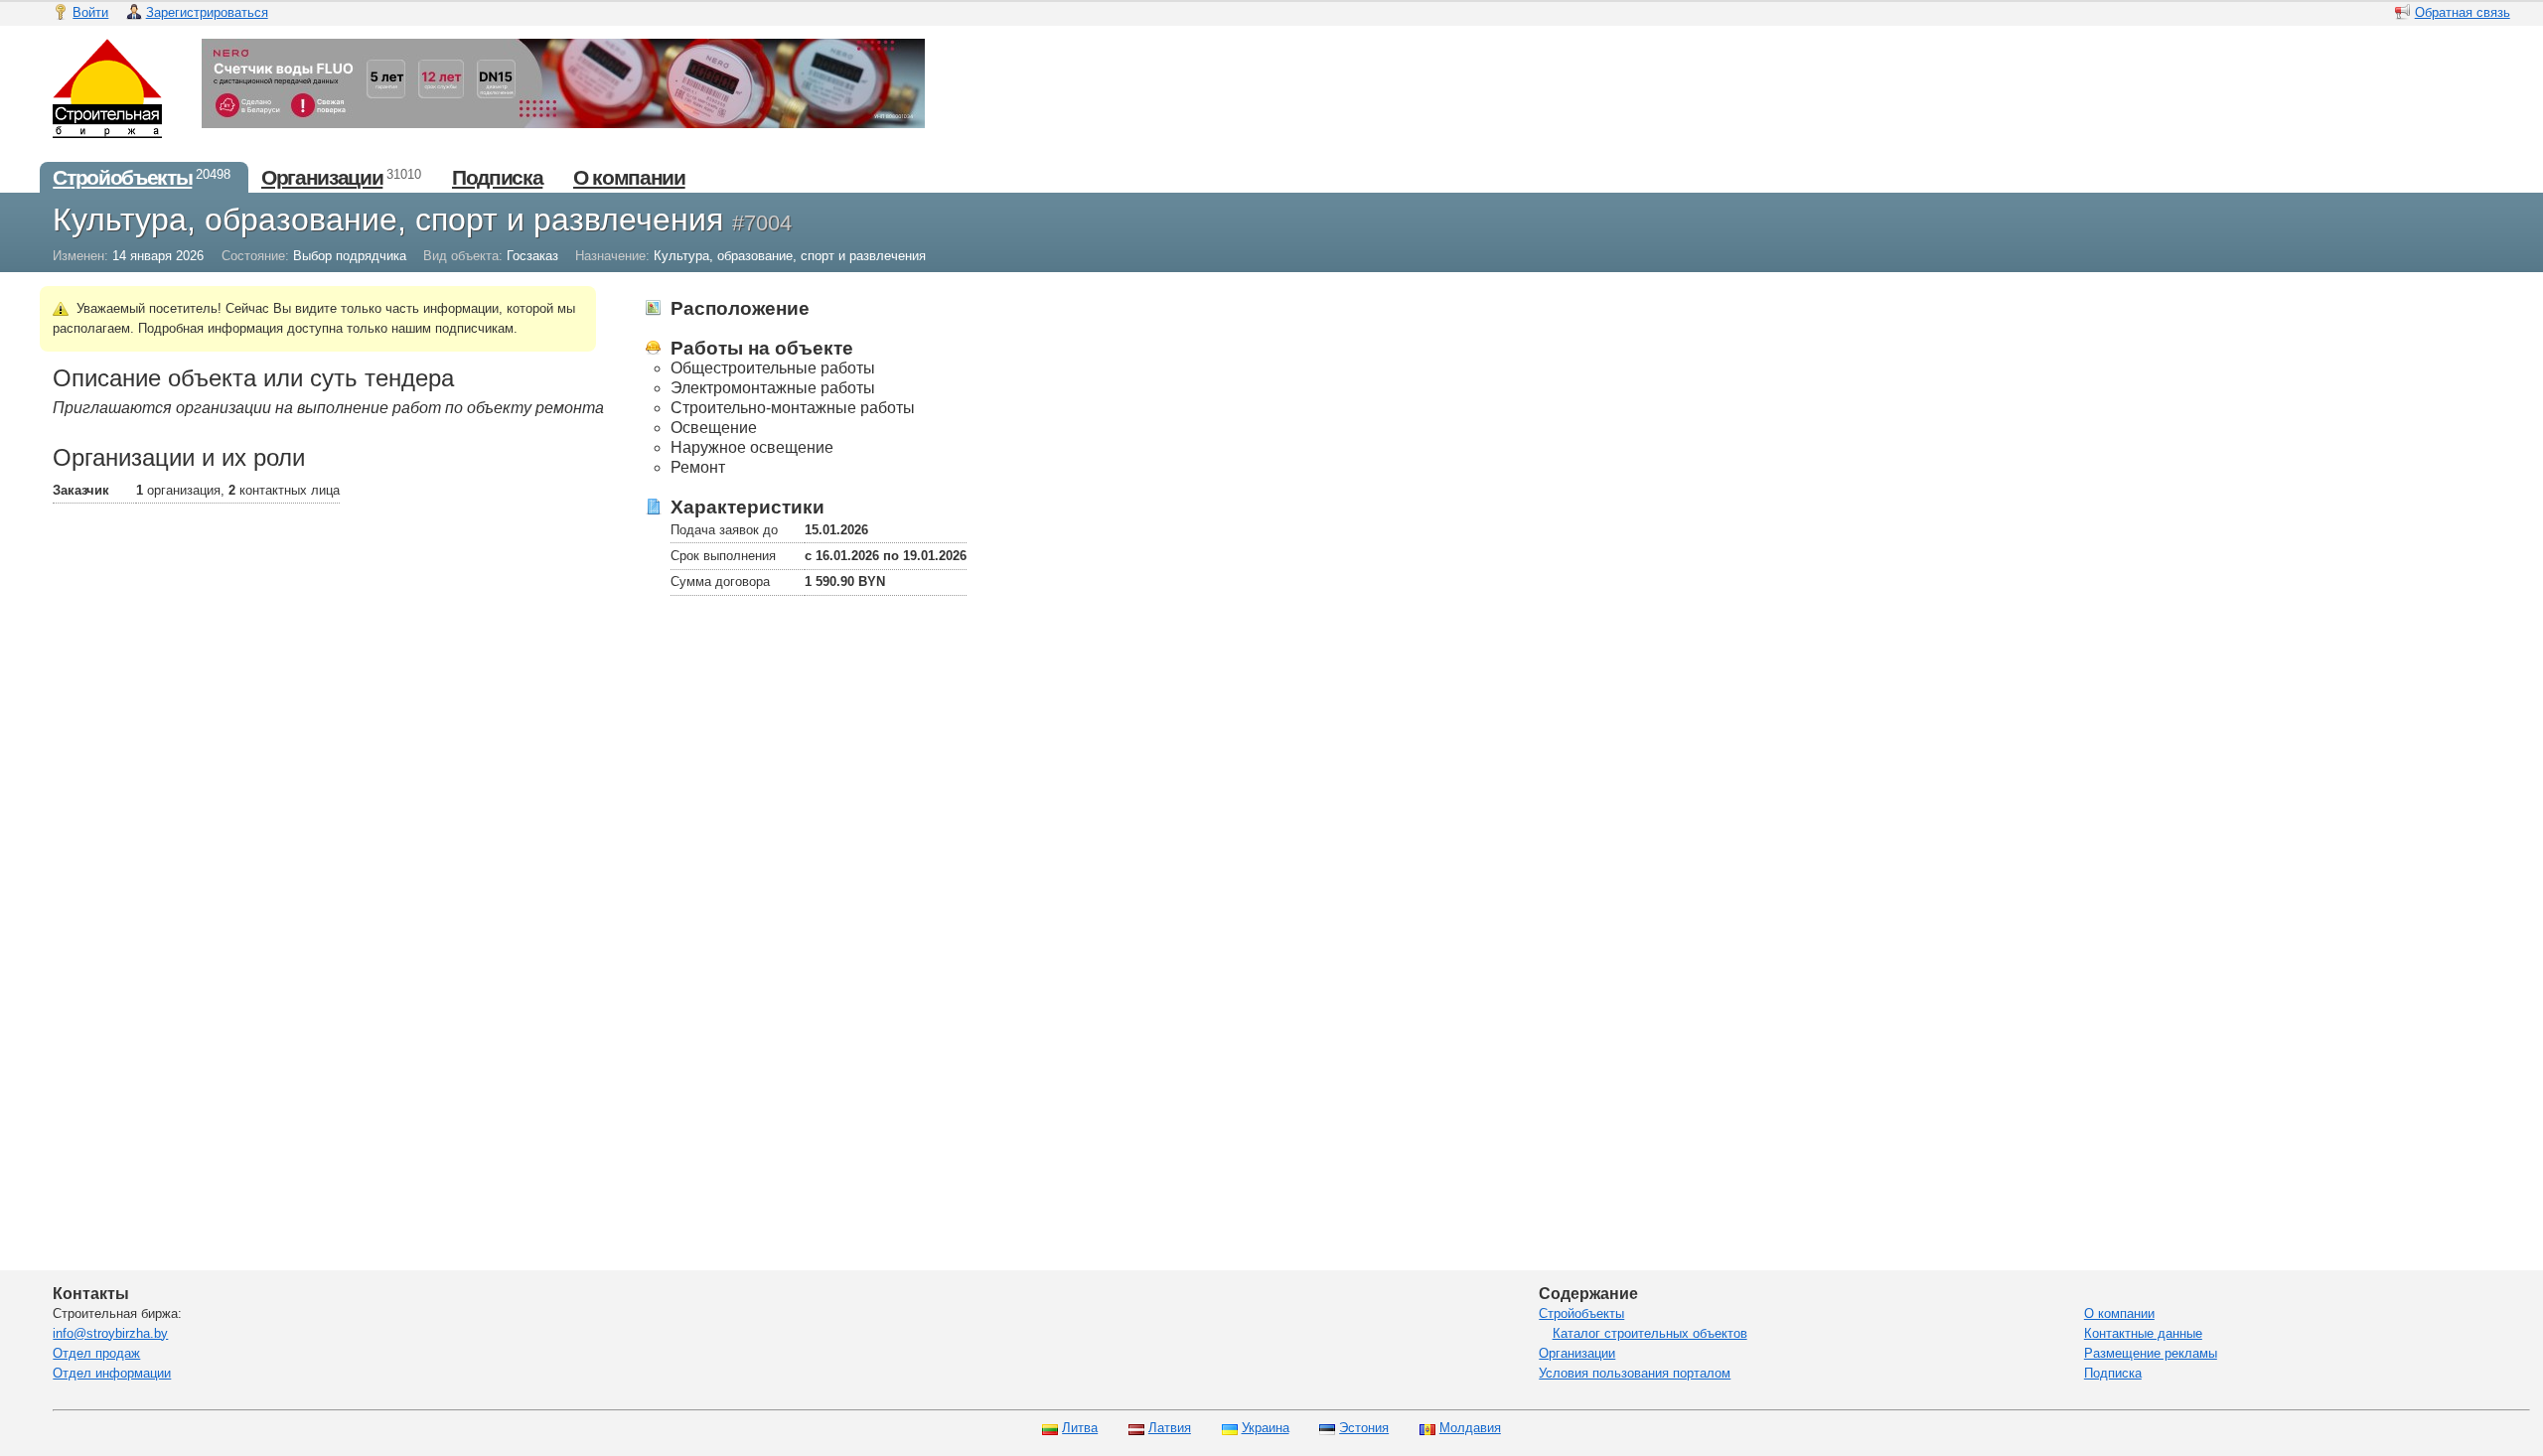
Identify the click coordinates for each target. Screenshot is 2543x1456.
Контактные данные (2143, 1333)
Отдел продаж (96, 1353)
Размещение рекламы (2151, 1353)
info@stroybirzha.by (110, 1333)
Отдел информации (112, 1373)
